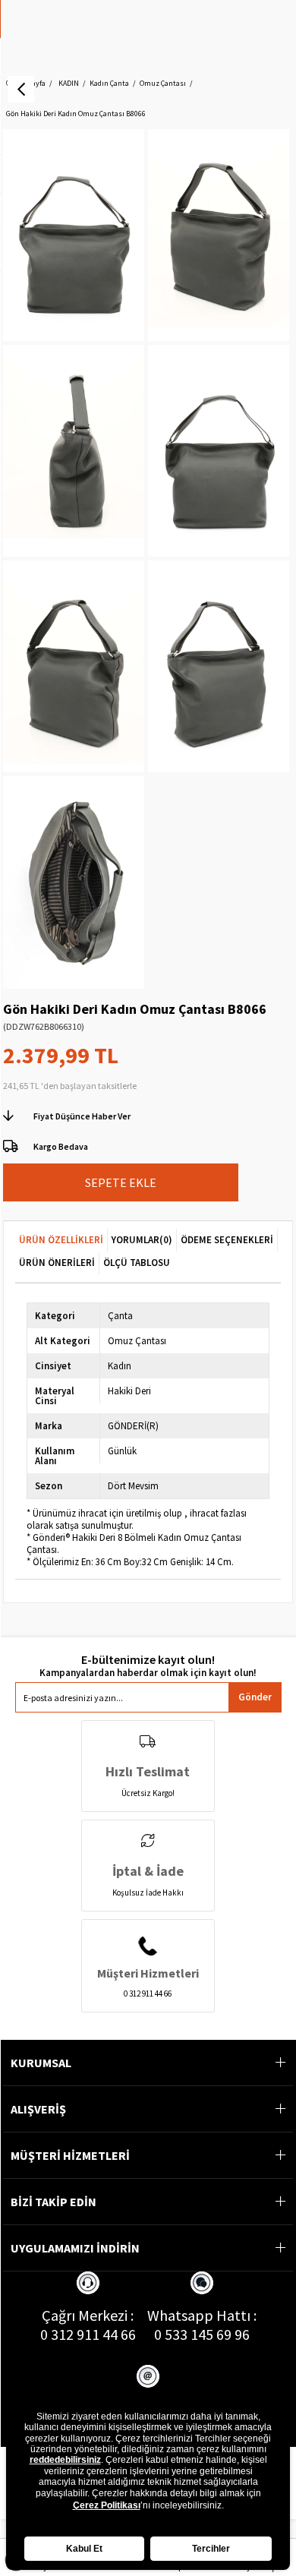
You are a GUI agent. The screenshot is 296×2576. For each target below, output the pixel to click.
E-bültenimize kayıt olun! (148, 1660)
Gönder (255, 1697)
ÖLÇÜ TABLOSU (137, 1263)
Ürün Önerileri (57, 1263)
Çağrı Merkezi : (88, 2315)
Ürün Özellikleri (61, 1240)
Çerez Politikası (107, 2505)
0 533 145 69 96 (202, 2334)
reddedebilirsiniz (65, 2460)
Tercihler (211, 2549)
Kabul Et (84, 2549)
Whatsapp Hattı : (202, 2315)
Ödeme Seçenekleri (227, 1240)
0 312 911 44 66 (88, 2334)
